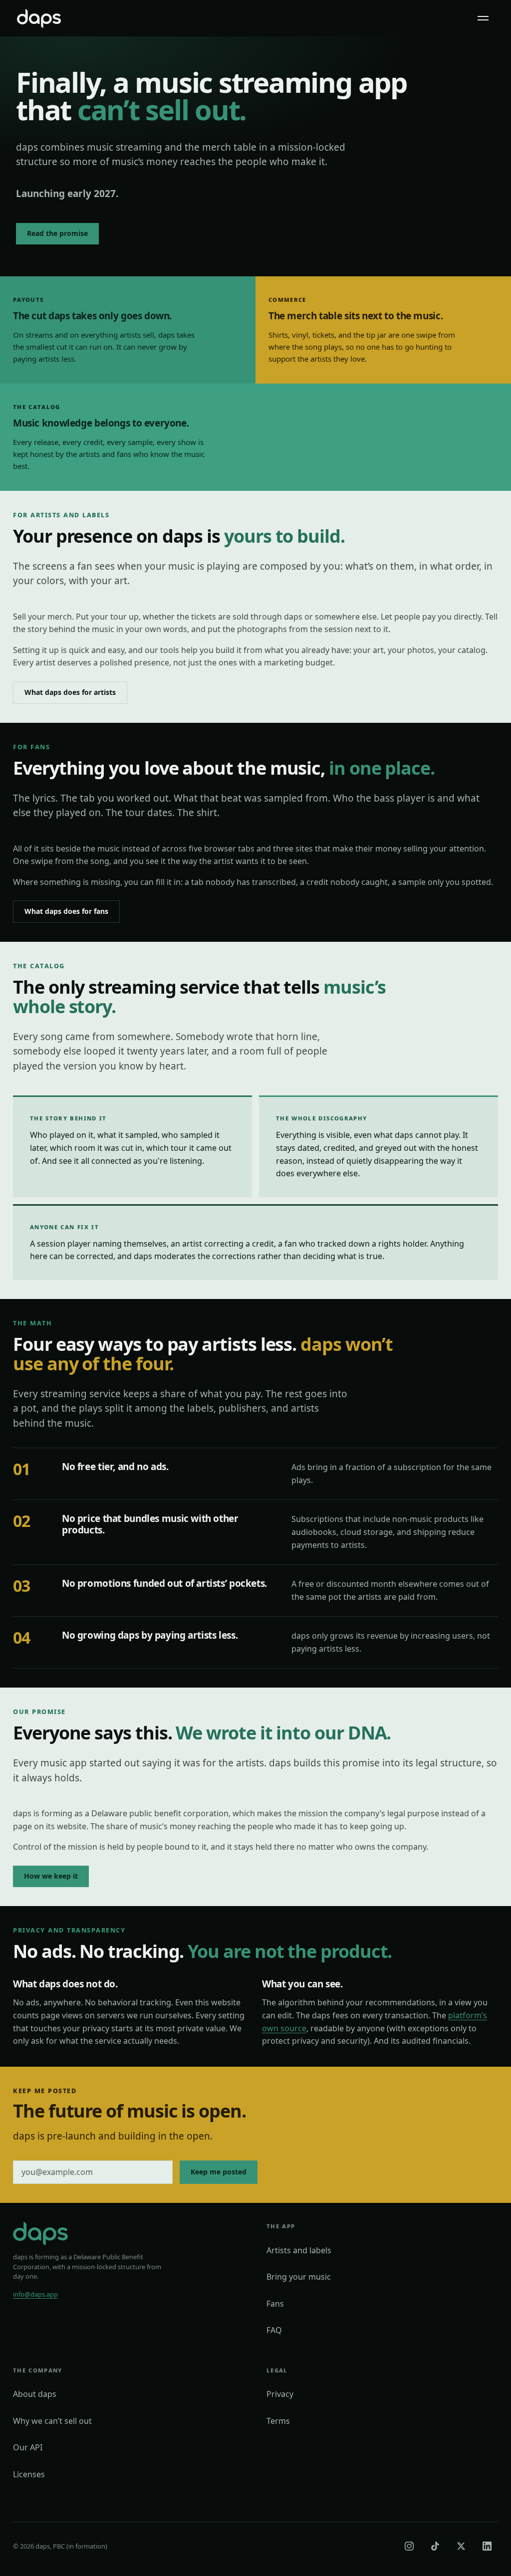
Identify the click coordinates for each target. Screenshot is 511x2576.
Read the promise (57, 233)
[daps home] (39, 18)
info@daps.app (35, 2294)
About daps (35, 2394)
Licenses (29, 2474)
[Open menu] (483, 18)
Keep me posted (219, 2172)
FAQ (274, 2330)
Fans (275, 2304)
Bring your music (299, 2277)
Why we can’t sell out (52, 2421)
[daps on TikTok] (435, 2546)
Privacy (280, 2394)
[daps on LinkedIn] (487, 2546)
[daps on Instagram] (409, 2546)
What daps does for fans (66, 911)
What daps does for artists (70, 692)
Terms (278, 2421)
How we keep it (51, 1876)
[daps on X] (461, 2546)
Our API (28, 2447)
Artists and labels (299, 2250)
